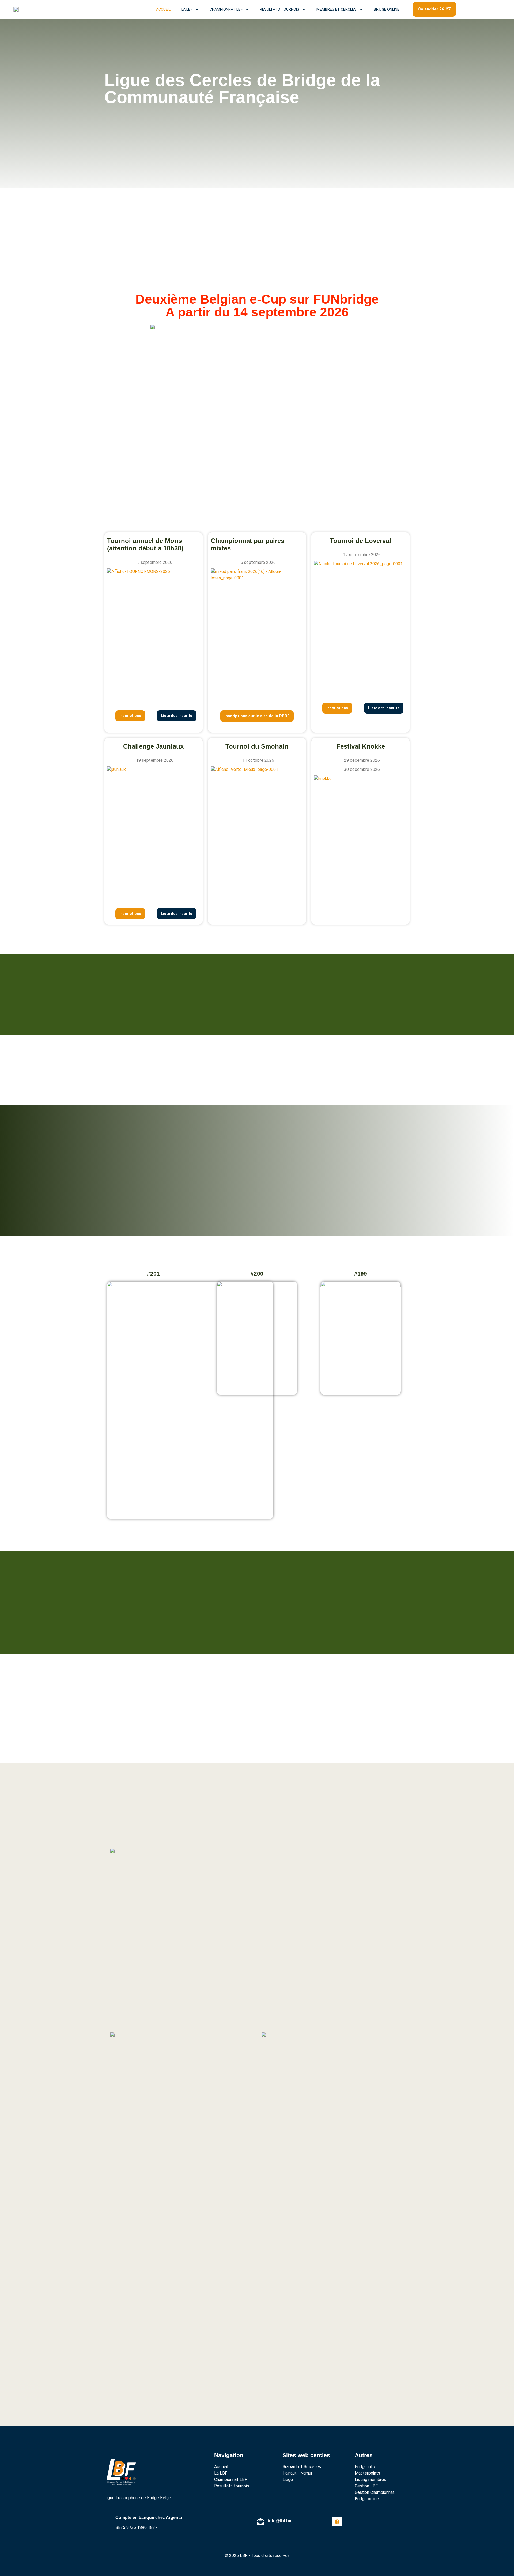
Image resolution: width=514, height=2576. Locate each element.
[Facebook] (337, 2522)
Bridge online (387, 9)
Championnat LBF (226, 9)
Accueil (163, 9)
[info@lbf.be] (260, 2522)
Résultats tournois (279, 9)
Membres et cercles (337, 9)
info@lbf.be (280, 2521)
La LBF (187, 9)
